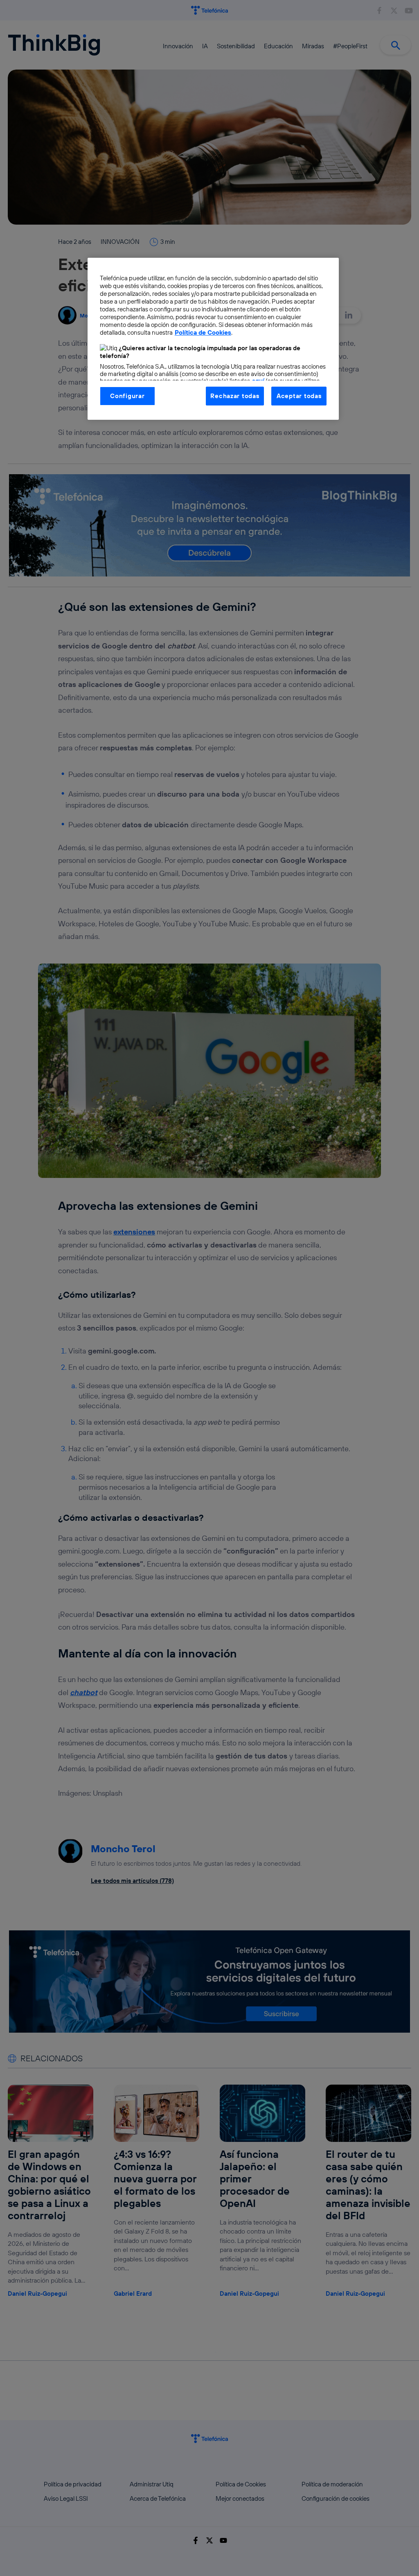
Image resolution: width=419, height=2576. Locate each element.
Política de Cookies (203, 332)
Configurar (127, 396)
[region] (213, 339)
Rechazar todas (235, 396)
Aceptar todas (299, 396)
